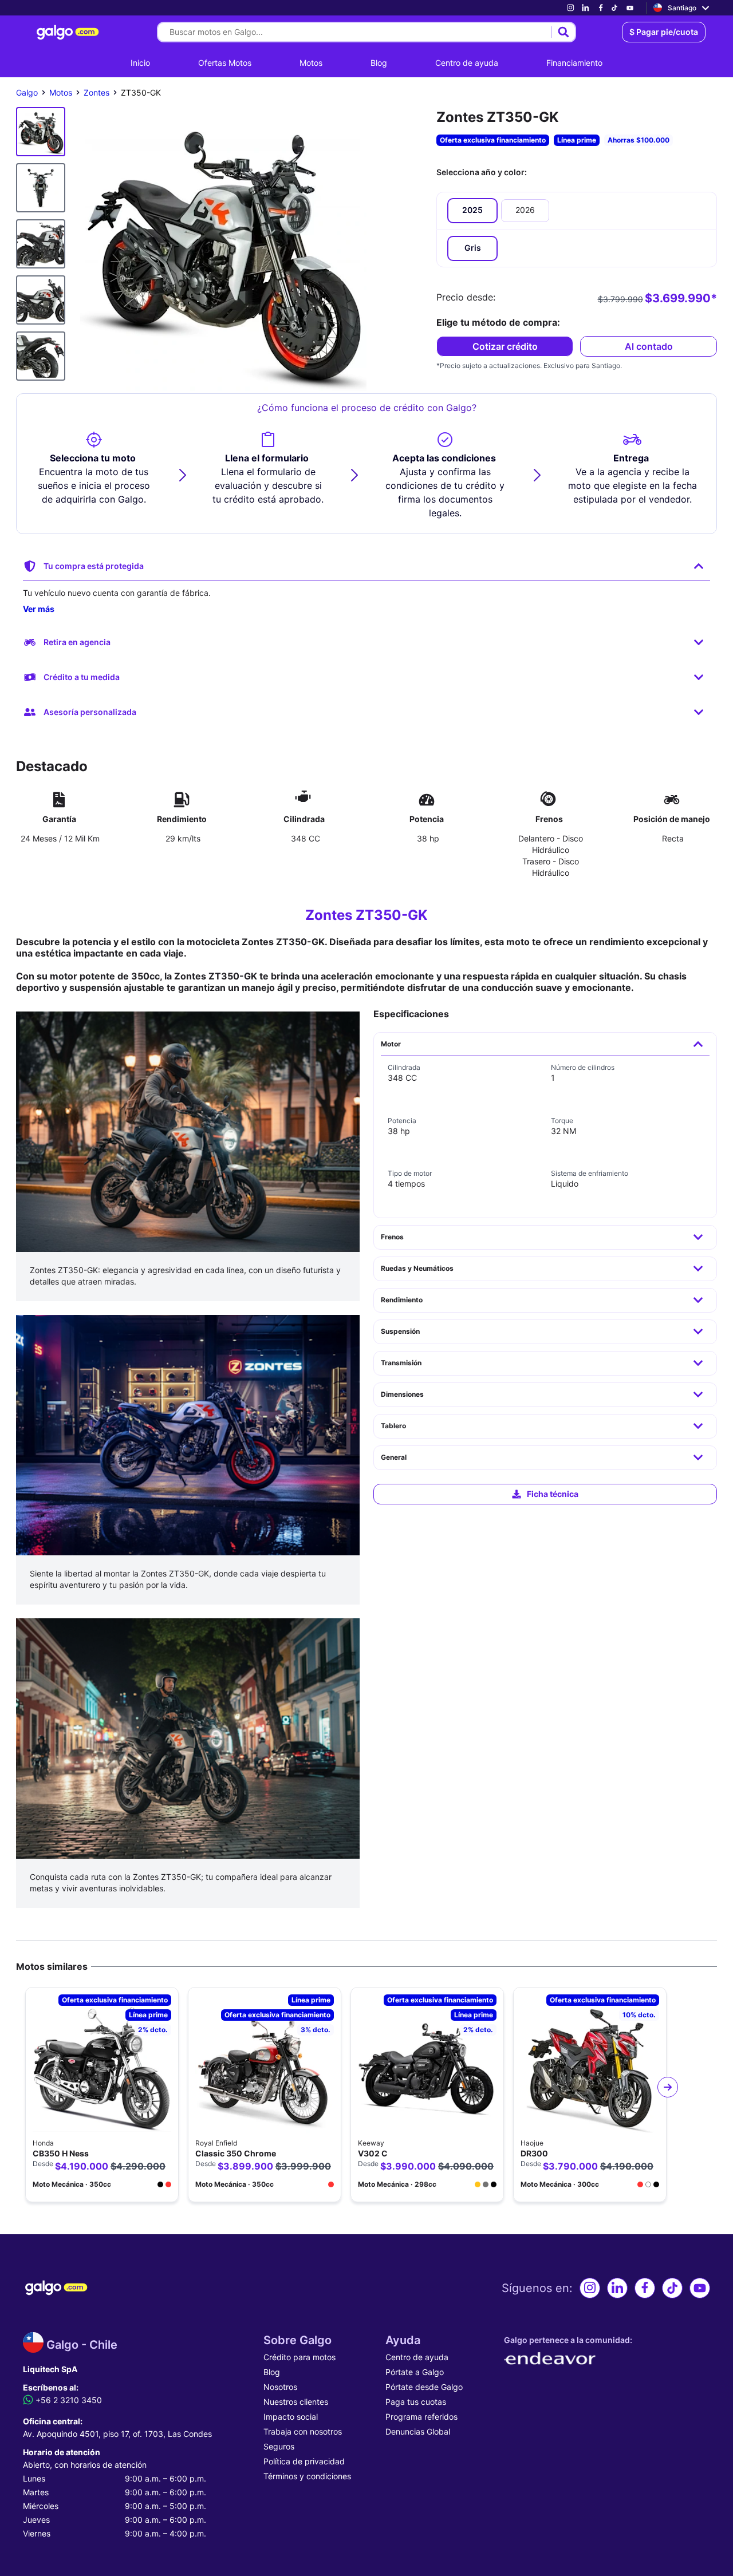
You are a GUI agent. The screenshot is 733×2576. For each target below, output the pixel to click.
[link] (570, 8)
